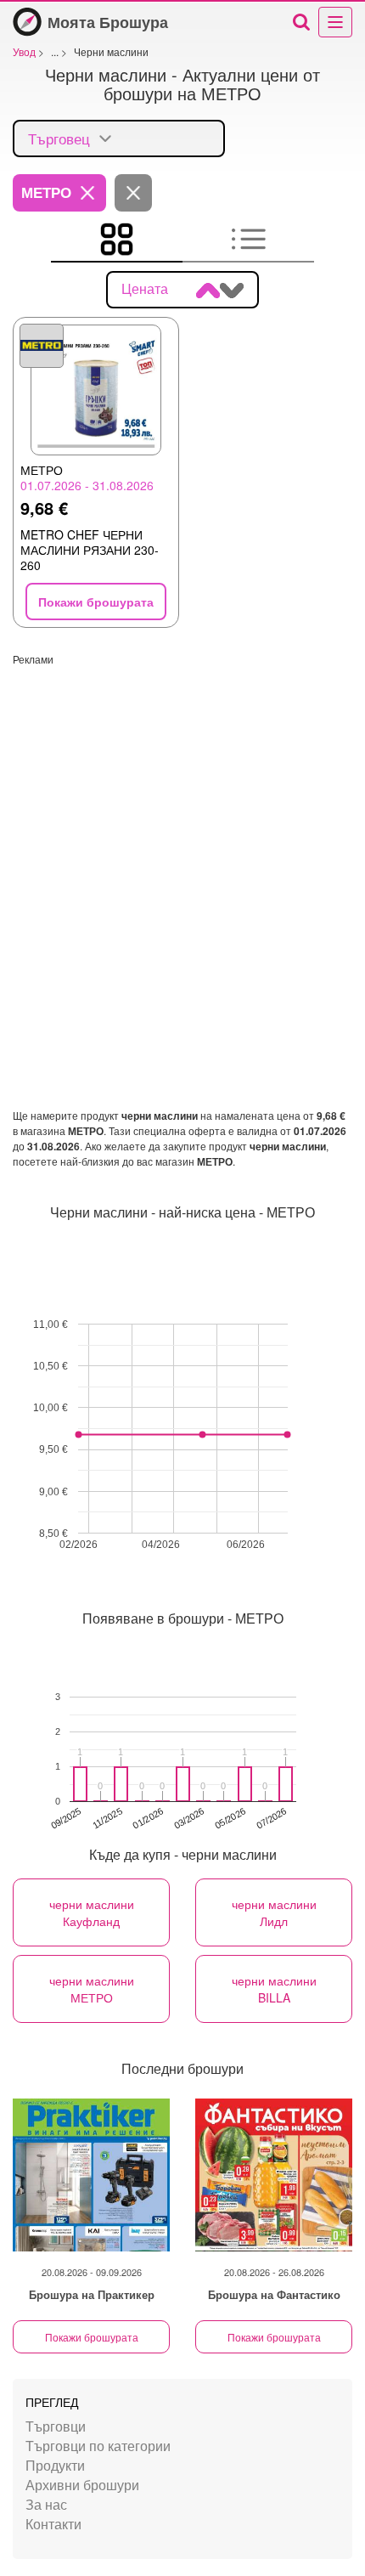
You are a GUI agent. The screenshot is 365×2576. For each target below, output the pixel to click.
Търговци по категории (98, 2446)
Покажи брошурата (92, 2337)
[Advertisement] (182, 849)
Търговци (56, 2426)
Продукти (55, 2465)
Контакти (53, 2524)
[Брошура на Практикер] (91, 2175)
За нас (46, 2504)
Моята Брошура (108, 22)
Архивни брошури (82, 2485)
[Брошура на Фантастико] (274, 2175)
